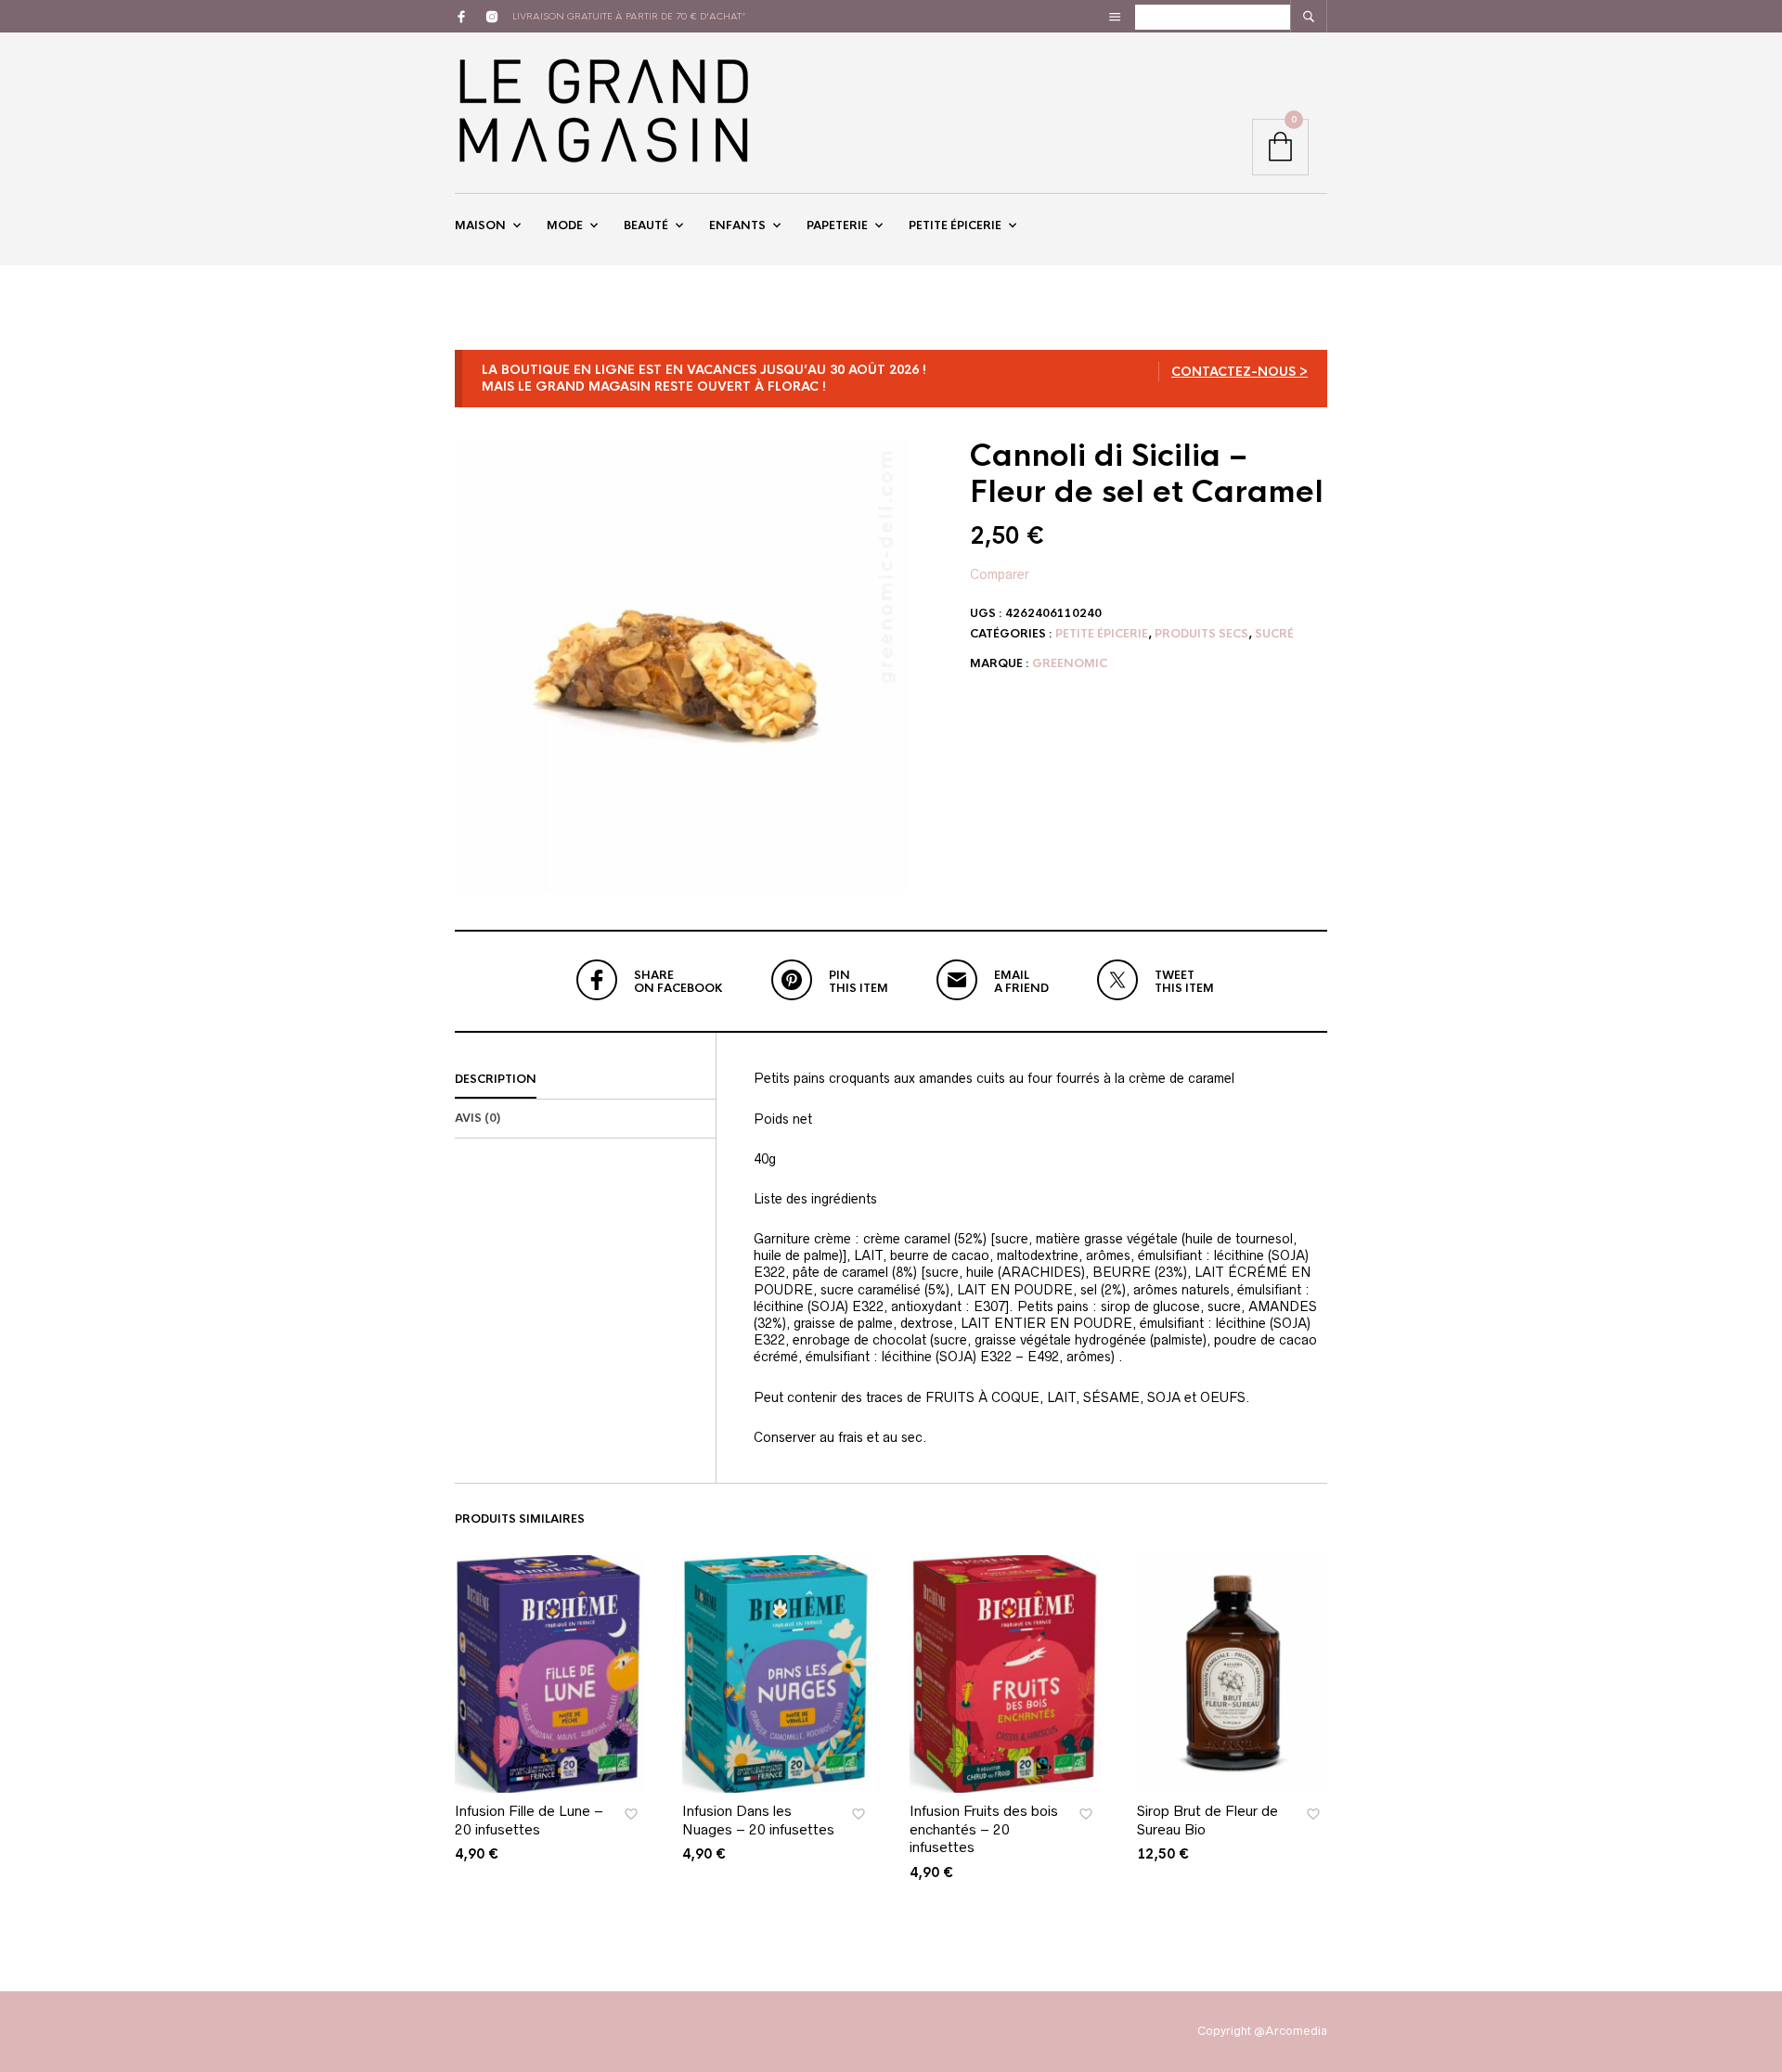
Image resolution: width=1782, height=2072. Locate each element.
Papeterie (837, 225)
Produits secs (1201, 634)
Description (496, 1079)
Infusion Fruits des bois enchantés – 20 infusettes (984, 1829)
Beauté (646, 225)
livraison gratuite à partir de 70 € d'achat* (629, 16)
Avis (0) (478, 1118)
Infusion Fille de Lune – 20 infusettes (529, 1820)
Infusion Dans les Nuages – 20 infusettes (758, 1820)
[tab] (585, 1080)
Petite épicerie (955, 225)
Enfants (737, 225)
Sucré (1274, 634)
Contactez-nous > (1240, 372)
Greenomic (1070, 663)
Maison (480, 225)
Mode (565, 225)
